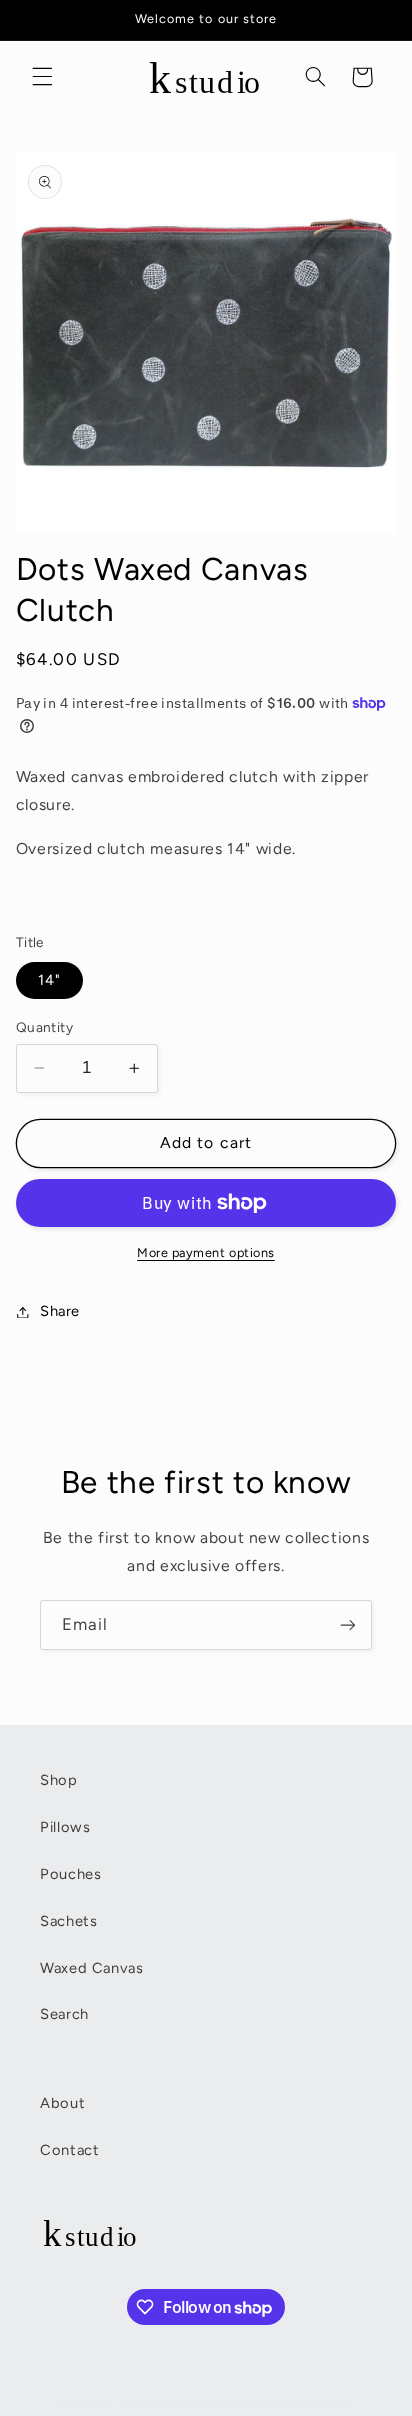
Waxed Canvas (92, 1968)
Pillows (65, 1827)
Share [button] (60, 1311)
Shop (59, 1780)
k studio (132, 2403)
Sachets (68, 1921)
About (62, 2103)
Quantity (44, 1027)
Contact (69, 2150)
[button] (42, 77)
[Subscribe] (348, 1624)
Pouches (70, 1874)
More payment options (206, 1252)
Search (64, 2014)
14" (49, 980)
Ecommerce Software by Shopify (256, 2403)
